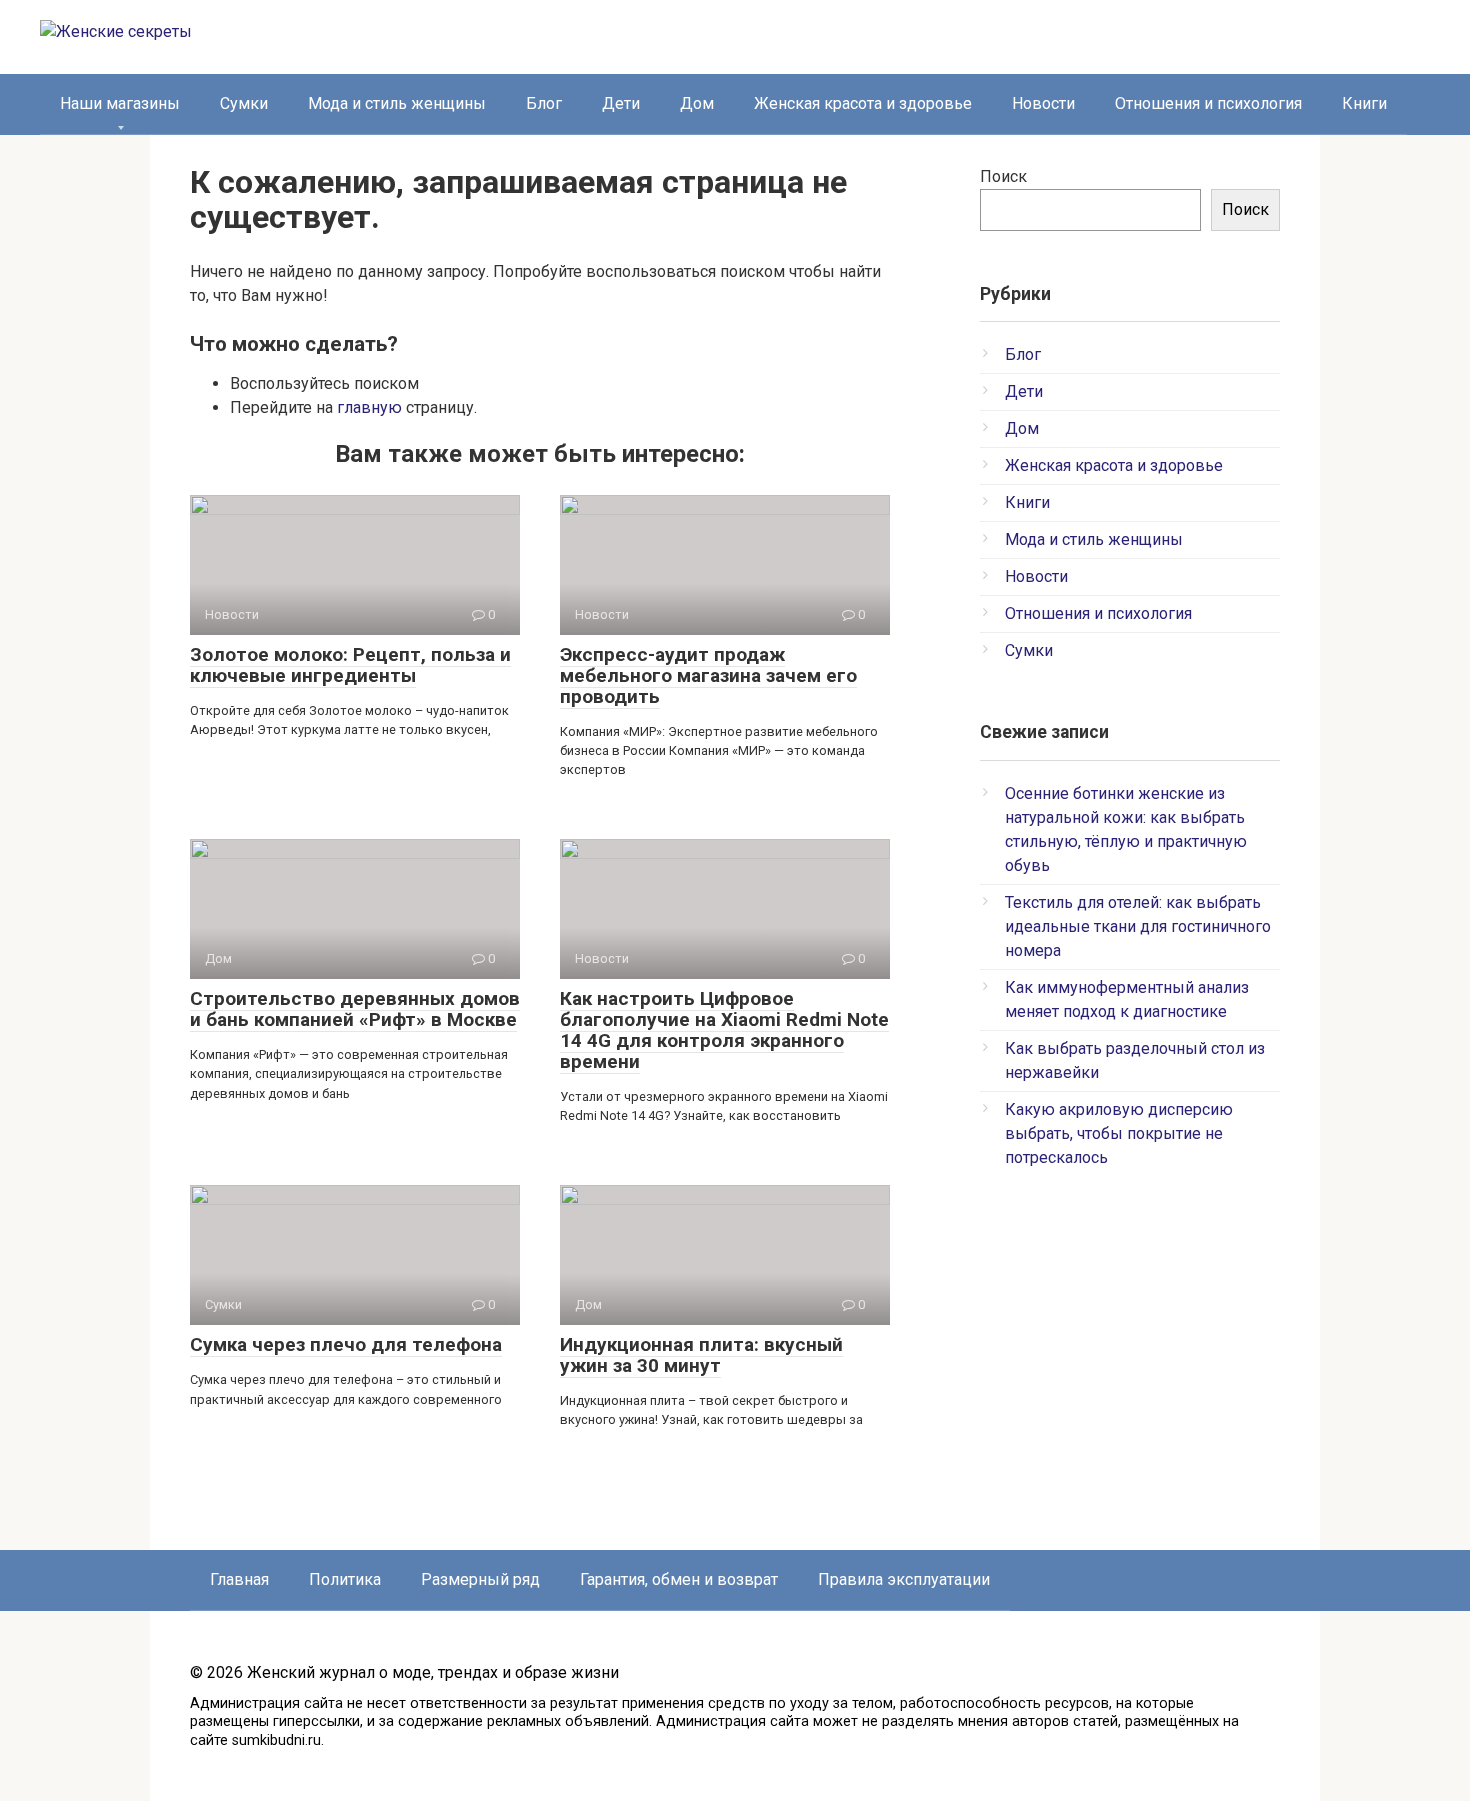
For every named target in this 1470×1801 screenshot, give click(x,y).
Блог (544, 103)
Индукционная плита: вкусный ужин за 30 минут (701, 1355)
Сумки (244, 103)
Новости (1043, 103)
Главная (239, 1579)
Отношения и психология (1208, 103)
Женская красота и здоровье (863, 103)
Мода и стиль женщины (397, 103)
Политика (345, 1579)
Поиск (1003, 176)
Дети (621, 103)
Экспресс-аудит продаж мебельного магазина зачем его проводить (708, 675)
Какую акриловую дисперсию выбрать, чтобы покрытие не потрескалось (1119, 1133)
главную (369, 407)
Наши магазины (120, 103)
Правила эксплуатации (904, 1579)
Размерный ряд (480, 1579)
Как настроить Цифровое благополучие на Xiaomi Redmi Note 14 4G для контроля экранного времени (724, 1030)
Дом (697, 103)
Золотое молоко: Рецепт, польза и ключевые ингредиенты (350, 665)
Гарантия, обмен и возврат (679, 1579)
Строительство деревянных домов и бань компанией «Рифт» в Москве (355, 1009)
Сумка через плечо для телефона (346, 1344)
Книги (1364, 103)
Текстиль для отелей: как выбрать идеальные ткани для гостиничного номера (1138, 926)
